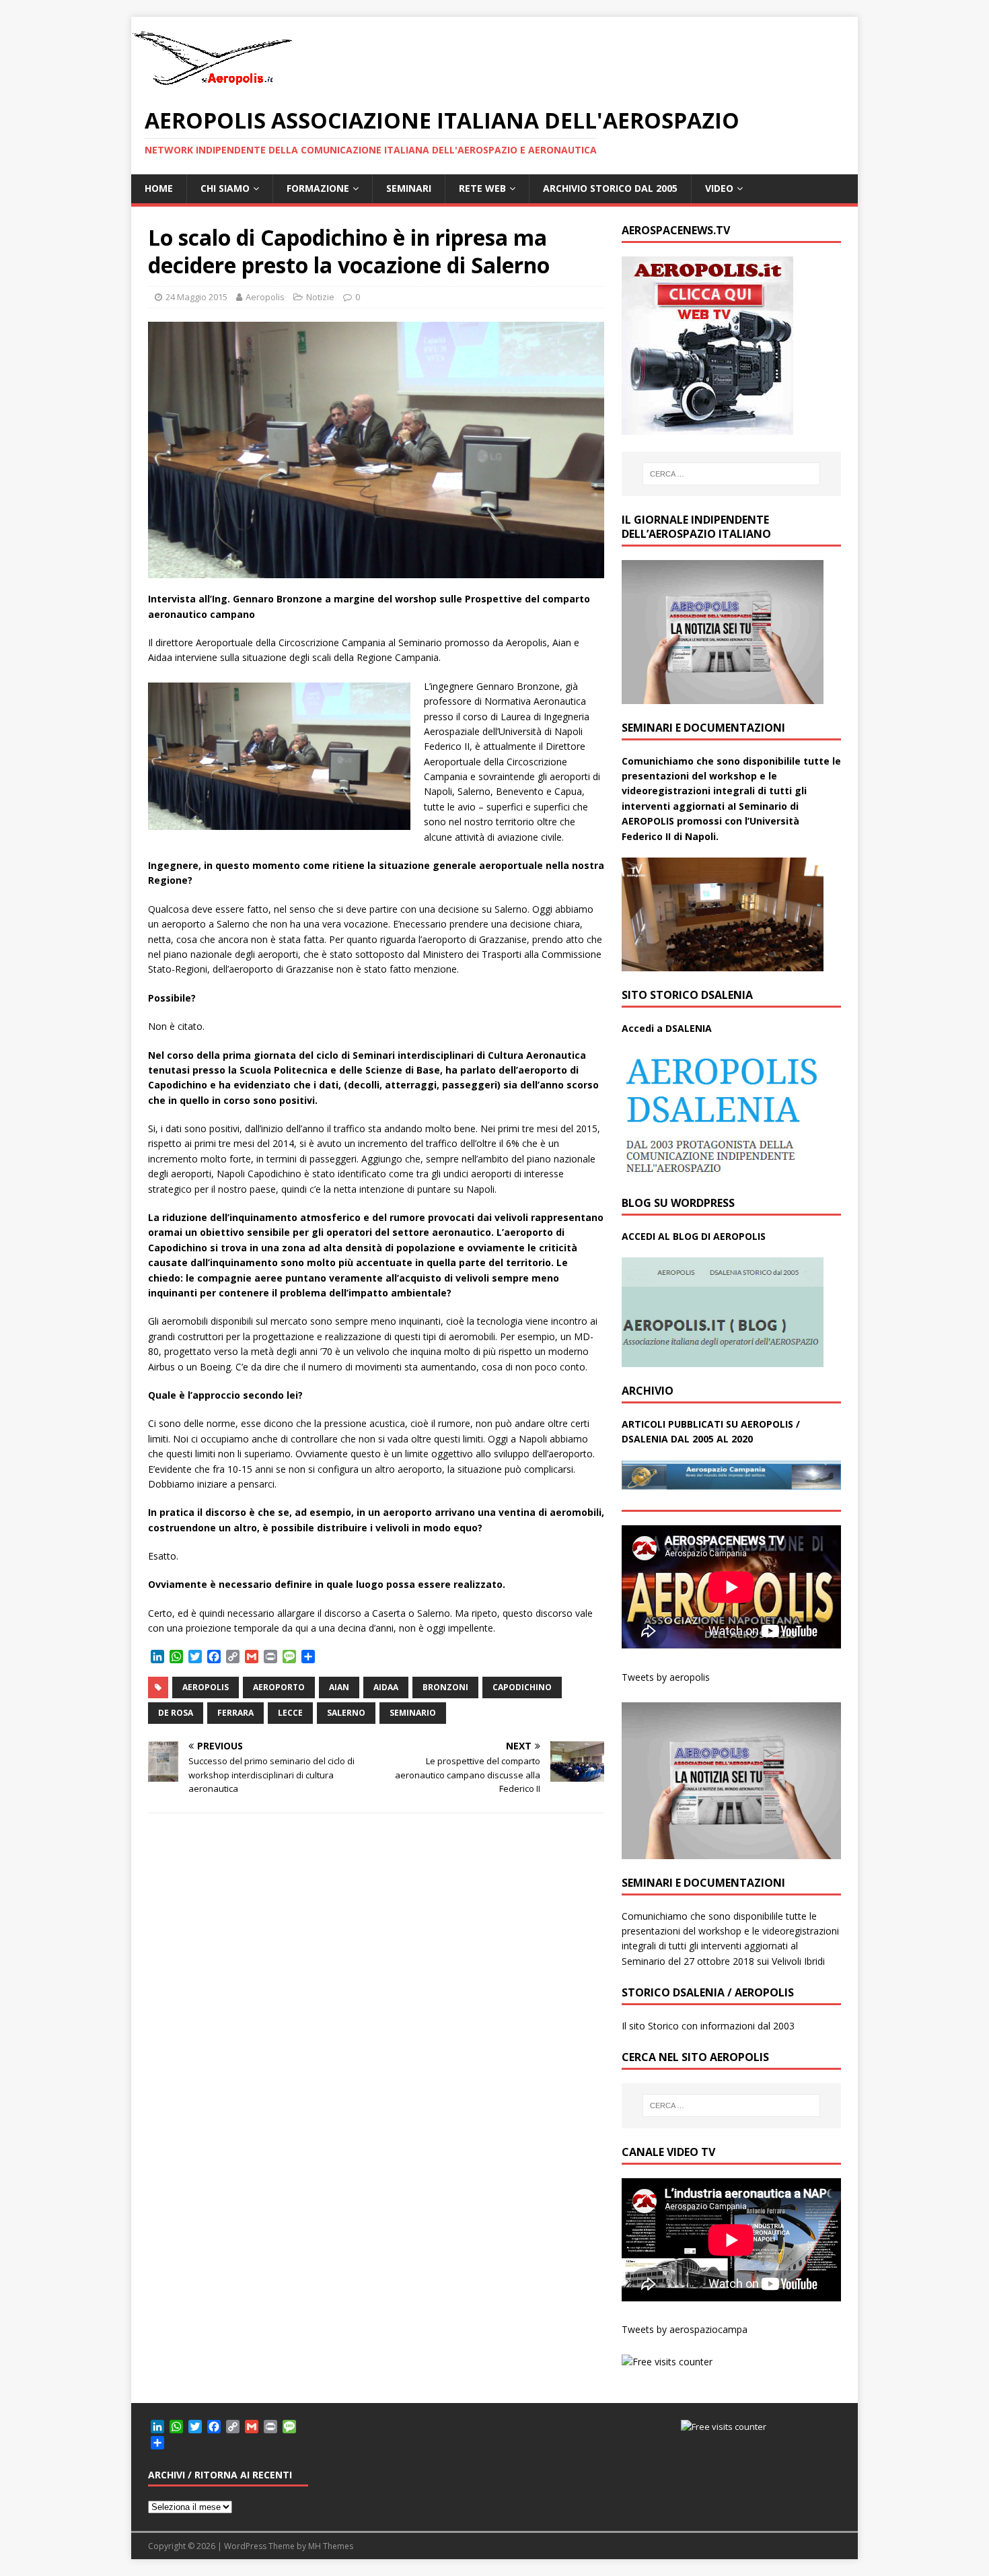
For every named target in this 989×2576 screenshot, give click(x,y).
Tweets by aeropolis (666, 1677)
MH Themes (331, 2546)
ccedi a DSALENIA (670, 1028)
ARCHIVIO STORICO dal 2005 (610, 188)
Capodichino (522, 1687)
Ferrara (235, 1713)
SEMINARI (409, 188)
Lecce (290, 1713)
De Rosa (176, 1713)
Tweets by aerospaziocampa (685, 2329)
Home (159, 188)
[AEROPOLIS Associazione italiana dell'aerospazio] (212, 85)
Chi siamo (225, 188)
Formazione (318, 188)
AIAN (339, 1687)
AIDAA (386, 1687)
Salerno (346, 1713)
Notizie (320, 297)
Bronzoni (445, 1687)
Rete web (482, 188)
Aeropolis (265, 297)
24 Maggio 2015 (196, 297)
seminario (413, 1713)
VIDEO (719, 188)
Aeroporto (279, 1687)
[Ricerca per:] (731, 474)
